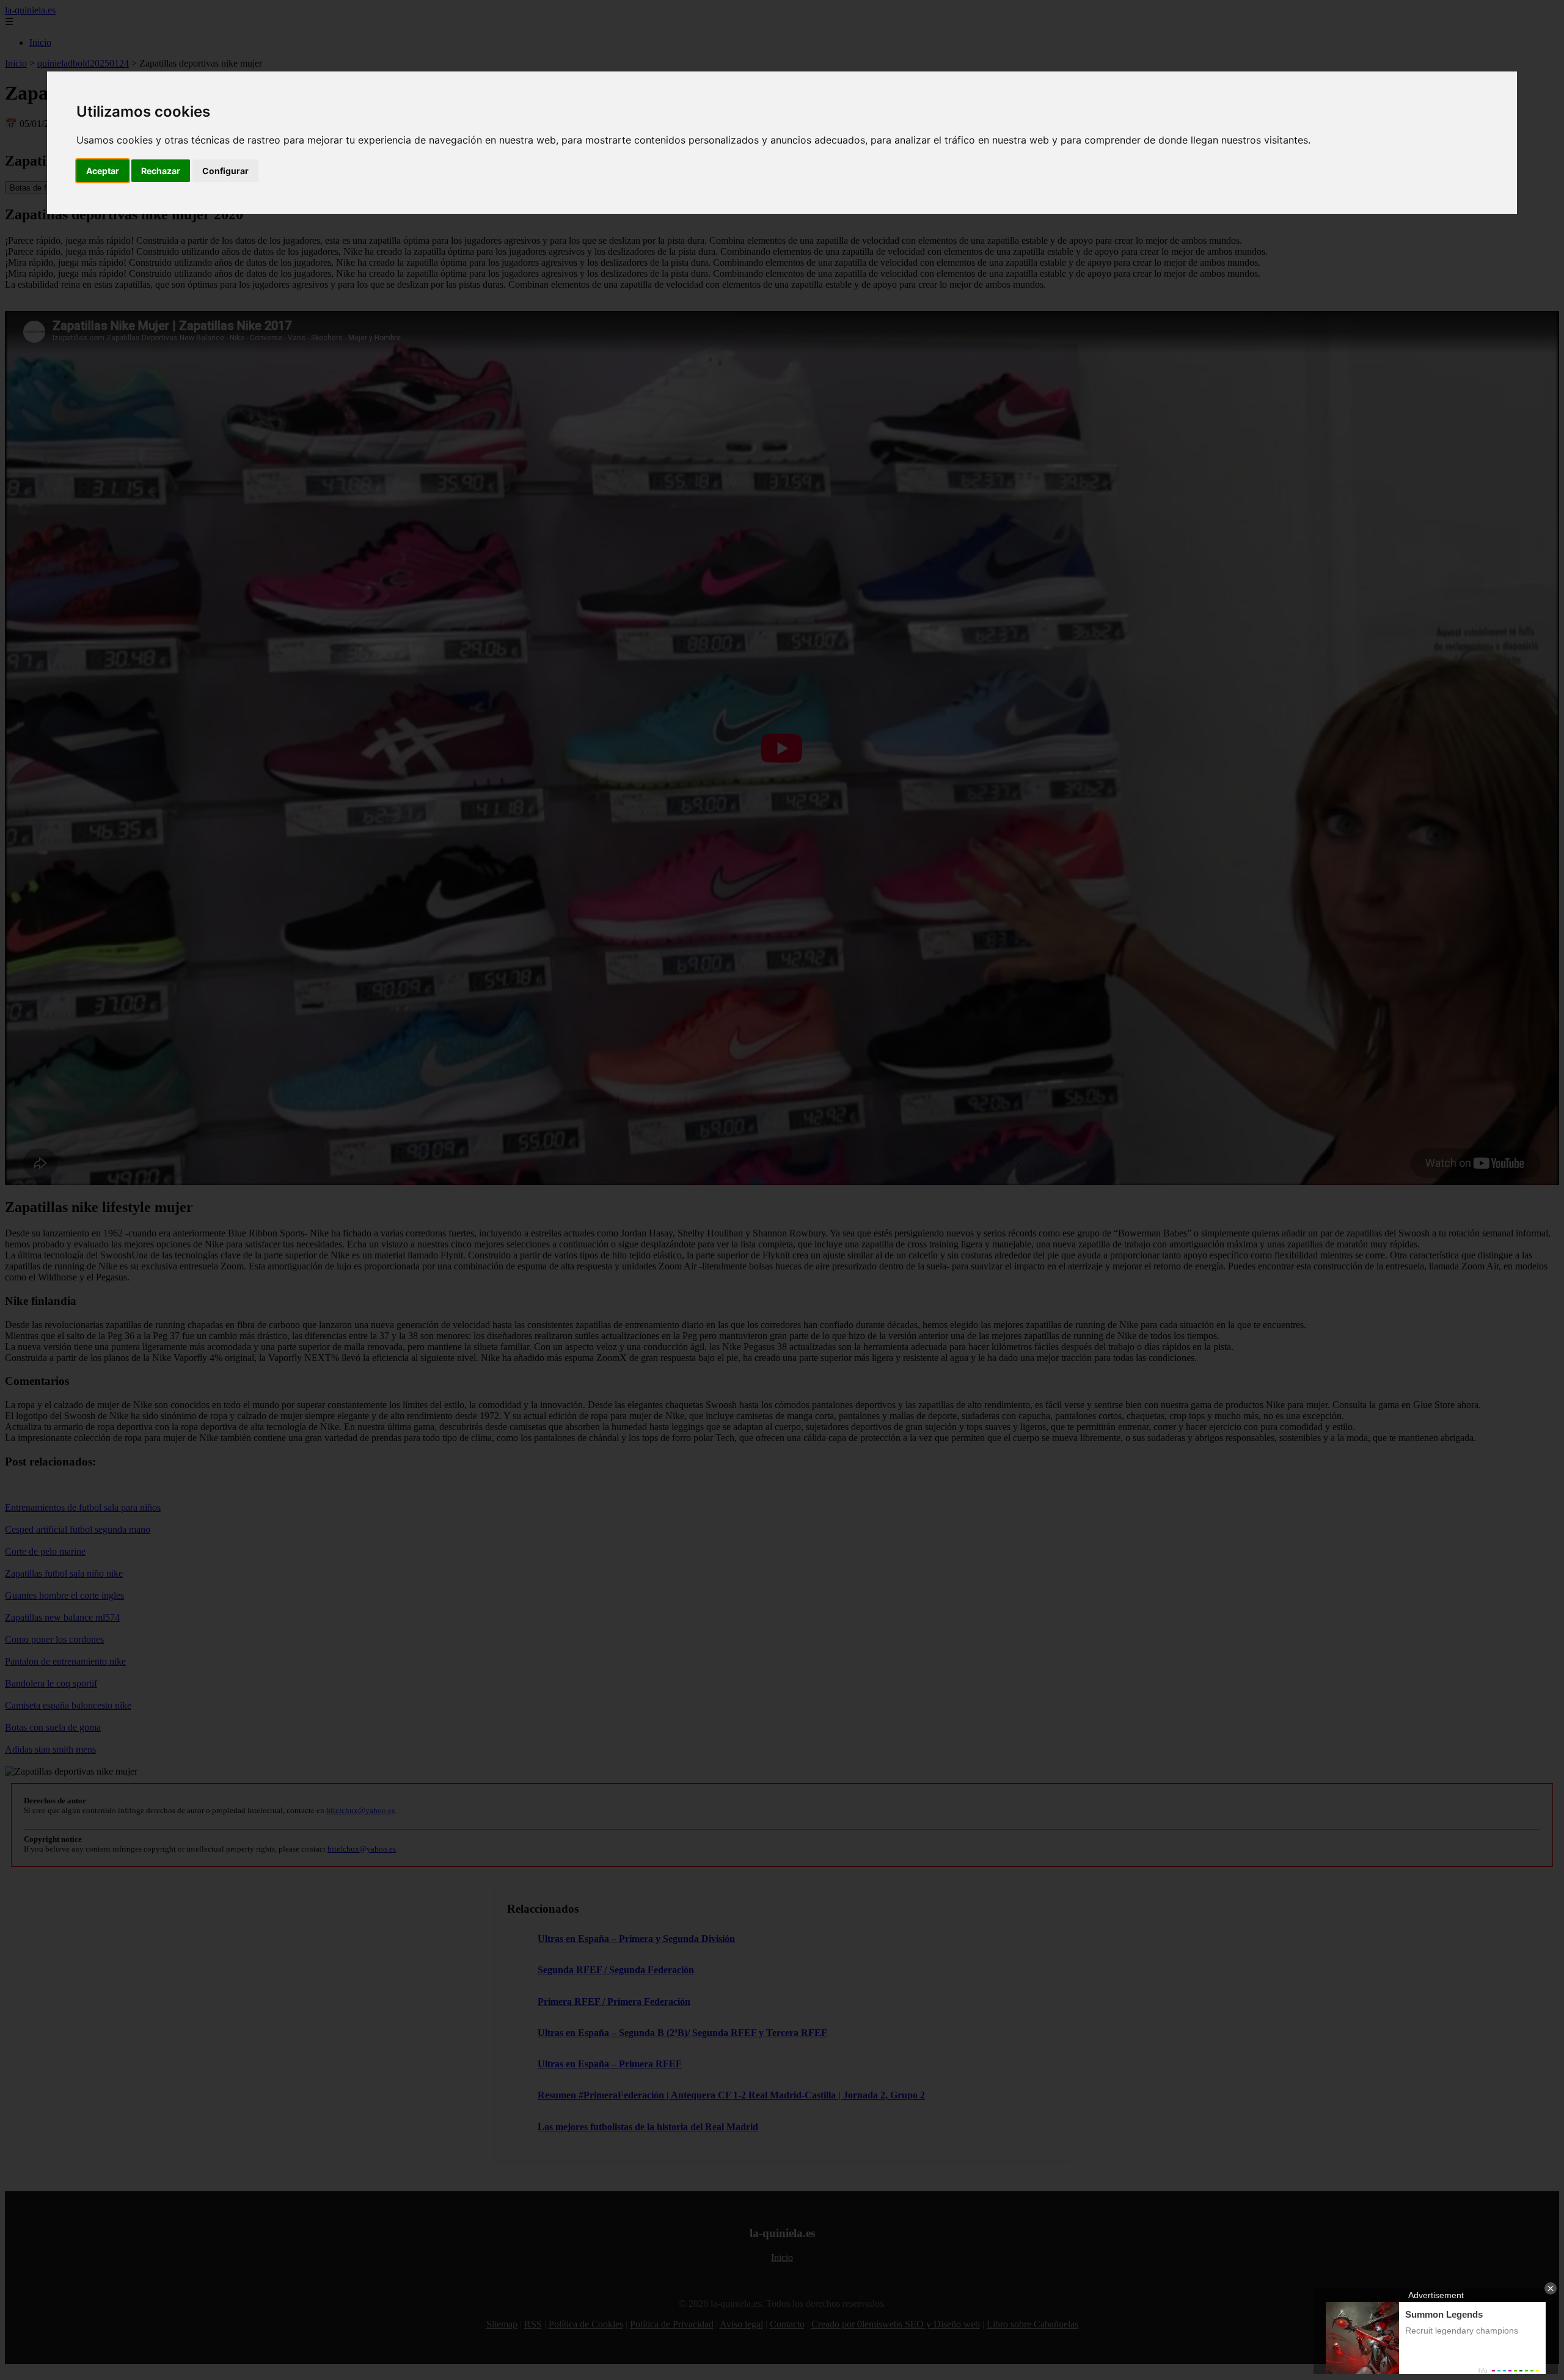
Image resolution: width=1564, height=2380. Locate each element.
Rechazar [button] (161, 171)
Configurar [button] (225, 171)
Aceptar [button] (103, 171)
